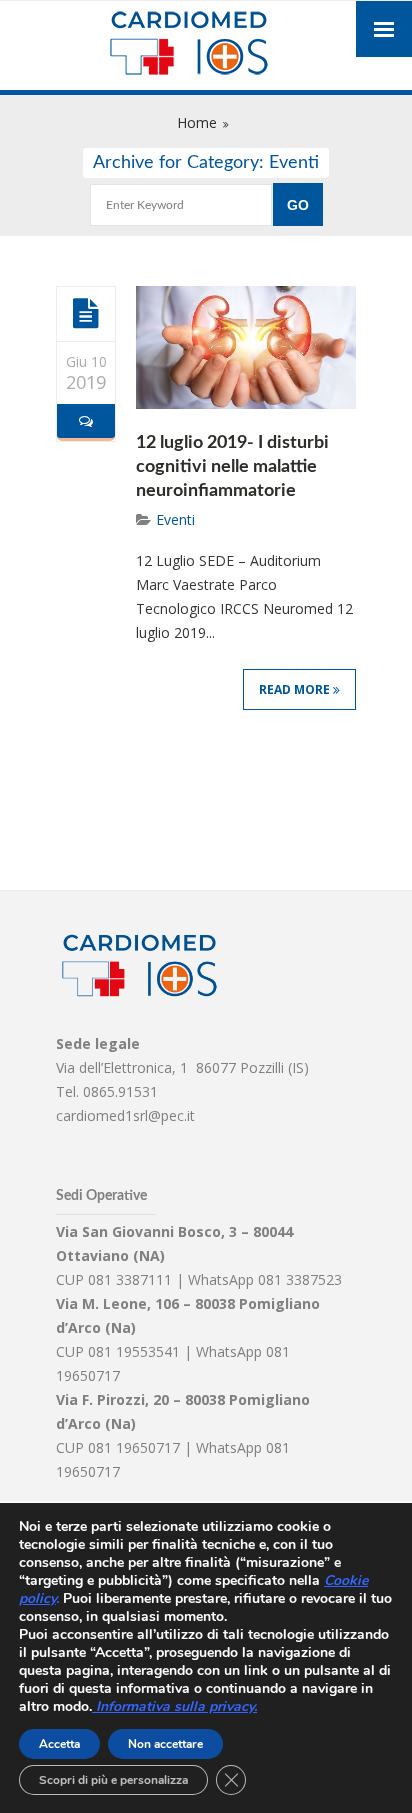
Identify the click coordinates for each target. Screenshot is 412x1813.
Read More (296, 689)
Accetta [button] (59, 1744)
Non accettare (165, 1744)
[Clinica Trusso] (206, 45)
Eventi (175, 519)
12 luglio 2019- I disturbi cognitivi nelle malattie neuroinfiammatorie (232, 467)
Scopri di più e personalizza (113, 1780)
